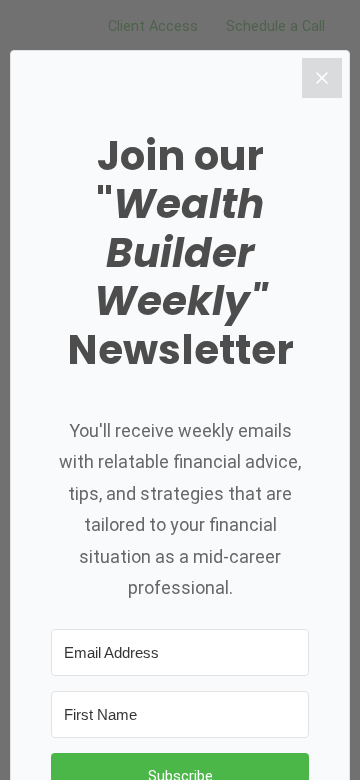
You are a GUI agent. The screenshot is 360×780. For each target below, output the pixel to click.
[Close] (322, 78)
